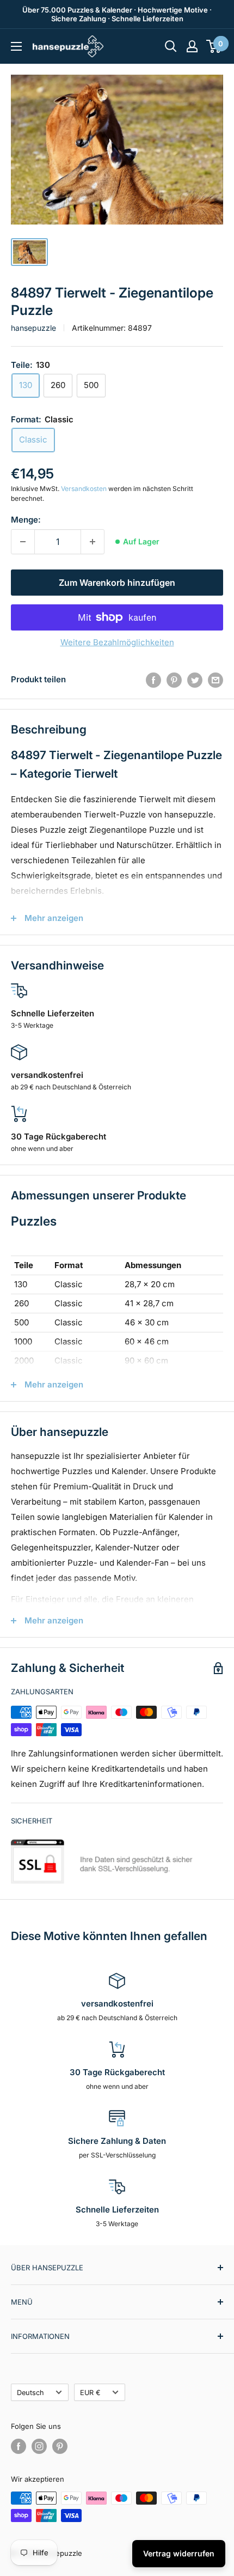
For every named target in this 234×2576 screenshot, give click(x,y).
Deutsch (30, 2393)
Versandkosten (84, 489)
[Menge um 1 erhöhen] (93, 542)
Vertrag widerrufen (179, 2553)
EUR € (90, 2393)
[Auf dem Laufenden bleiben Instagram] (39, 2446)
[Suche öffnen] (171, 46)
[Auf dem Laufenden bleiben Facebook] (19, 2446)
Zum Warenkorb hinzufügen (117, 583)
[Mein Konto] (192, 46)
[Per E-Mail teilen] (215, 680)
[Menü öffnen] (16, 46)
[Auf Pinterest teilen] (174, 680)
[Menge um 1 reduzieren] (23, 542)
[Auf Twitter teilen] (195, 680)
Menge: (26, 520)
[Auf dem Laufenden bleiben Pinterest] (60, 2446)
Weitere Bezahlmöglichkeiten (117, 642)
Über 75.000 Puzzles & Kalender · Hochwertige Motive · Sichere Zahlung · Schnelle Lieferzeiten (117, 14)
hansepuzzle (33, 328)
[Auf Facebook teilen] (153, 680)
